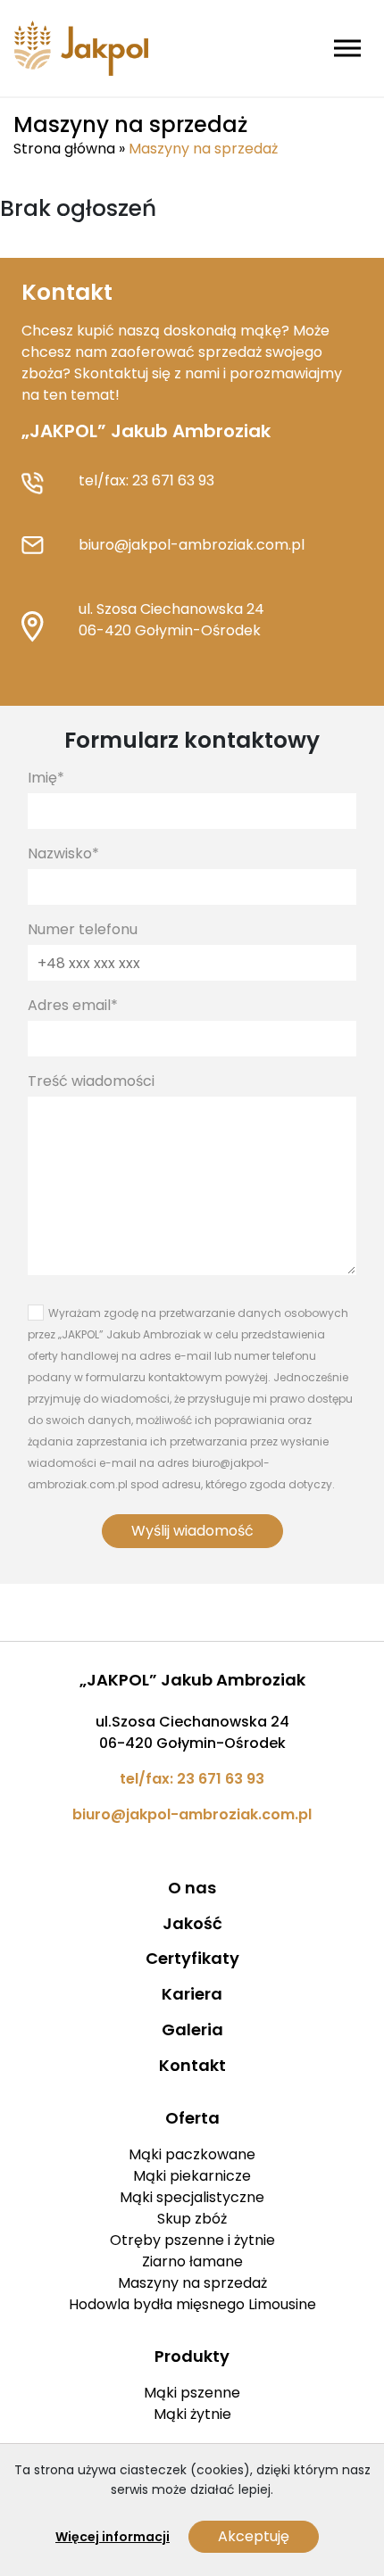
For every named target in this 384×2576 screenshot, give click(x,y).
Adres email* (73, 1005)
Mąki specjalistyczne (192, 2197)
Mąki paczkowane (192, 2154)
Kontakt (192, 2065)
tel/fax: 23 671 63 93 (146, 480)
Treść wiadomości (91, 1081)
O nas (192, 1888)
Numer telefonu (83, 929)
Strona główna (64, 149)
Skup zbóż (192, 2219)
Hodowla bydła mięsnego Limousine (192, 2304)
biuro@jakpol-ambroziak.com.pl (192, 545)
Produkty (192, 2356)
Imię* (46, 778)
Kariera (192, 1994)
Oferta (192, 2118)
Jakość (192, 1923)
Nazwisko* (63, 853)
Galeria (192, 2029)
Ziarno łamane (192, 2261)
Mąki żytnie (192, 2414)
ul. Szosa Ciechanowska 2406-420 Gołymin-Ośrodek (171, 620)
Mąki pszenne (192, 2393)
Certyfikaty (192, 1958)
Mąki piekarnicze (192, 2176)
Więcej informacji (113, 2537)
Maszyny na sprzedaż (192, 2283)
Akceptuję (254, 2536)
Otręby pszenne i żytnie (192, 2240)
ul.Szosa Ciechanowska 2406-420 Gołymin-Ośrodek (192, 1732)
